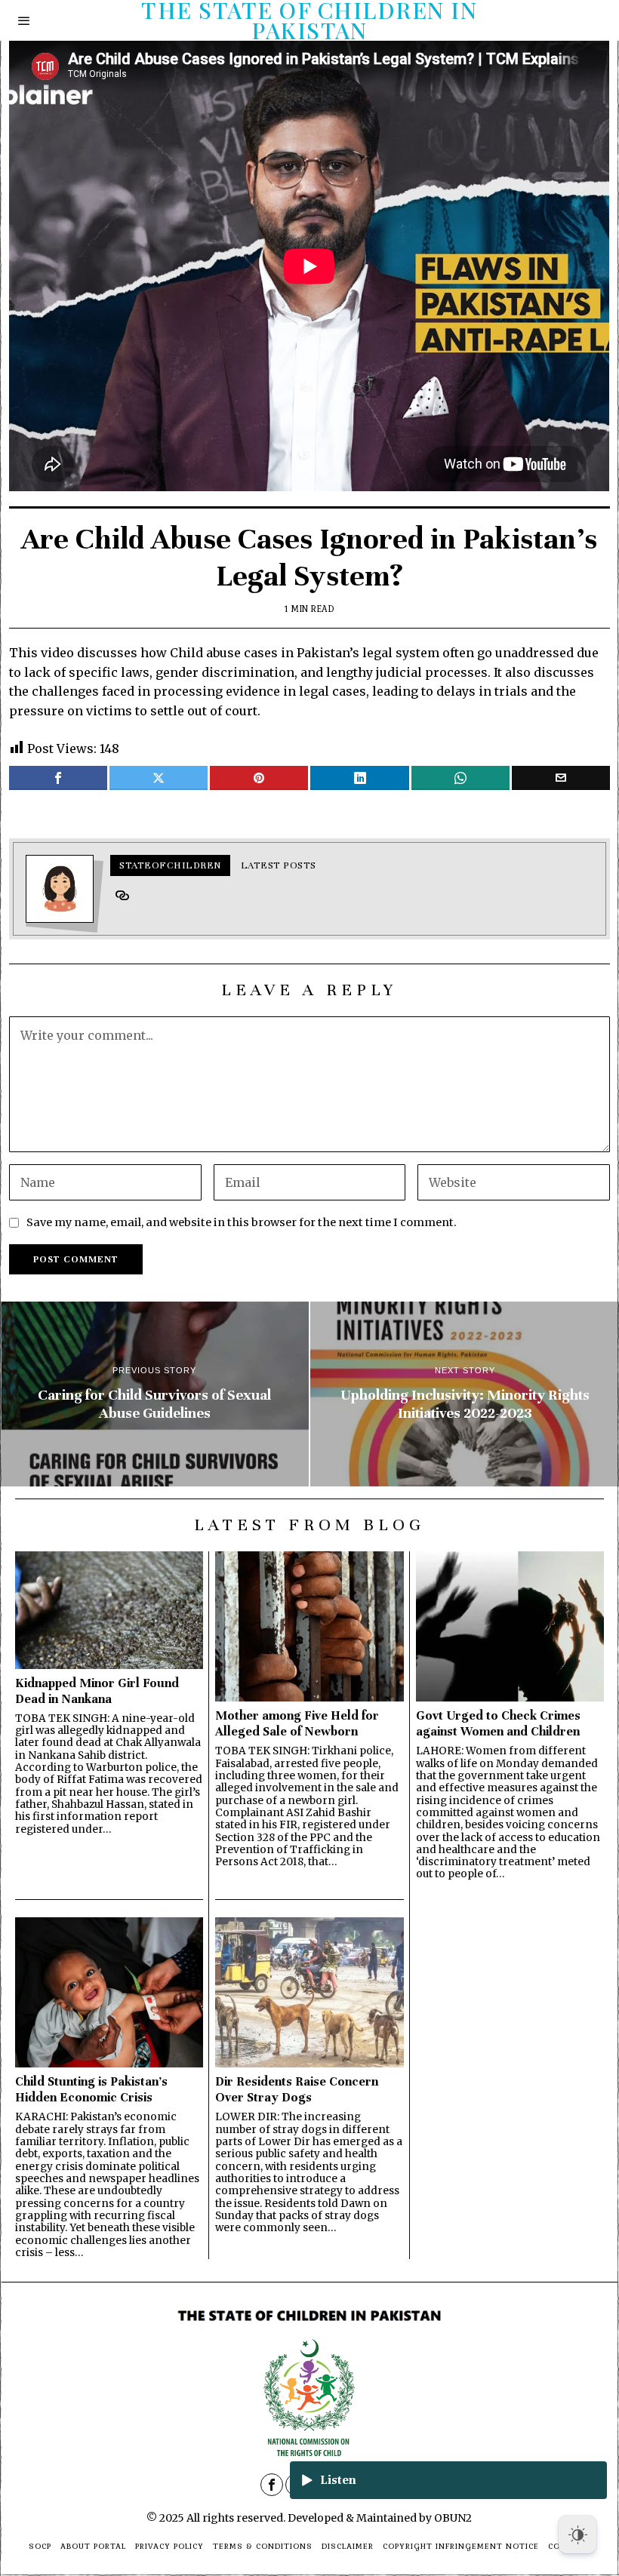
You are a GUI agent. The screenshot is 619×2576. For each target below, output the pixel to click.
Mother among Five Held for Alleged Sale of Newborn (297, 1723)
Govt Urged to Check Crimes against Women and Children (498, 1723)
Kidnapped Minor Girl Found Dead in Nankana (97, 1691)
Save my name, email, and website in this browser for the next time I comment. (242, 1222)
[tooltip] (58, 778)
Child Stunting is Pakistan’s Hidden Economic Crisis (91, 2089)
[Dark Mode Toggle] (577, 2535)
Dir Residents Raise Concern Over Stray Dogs (297, 2089)
